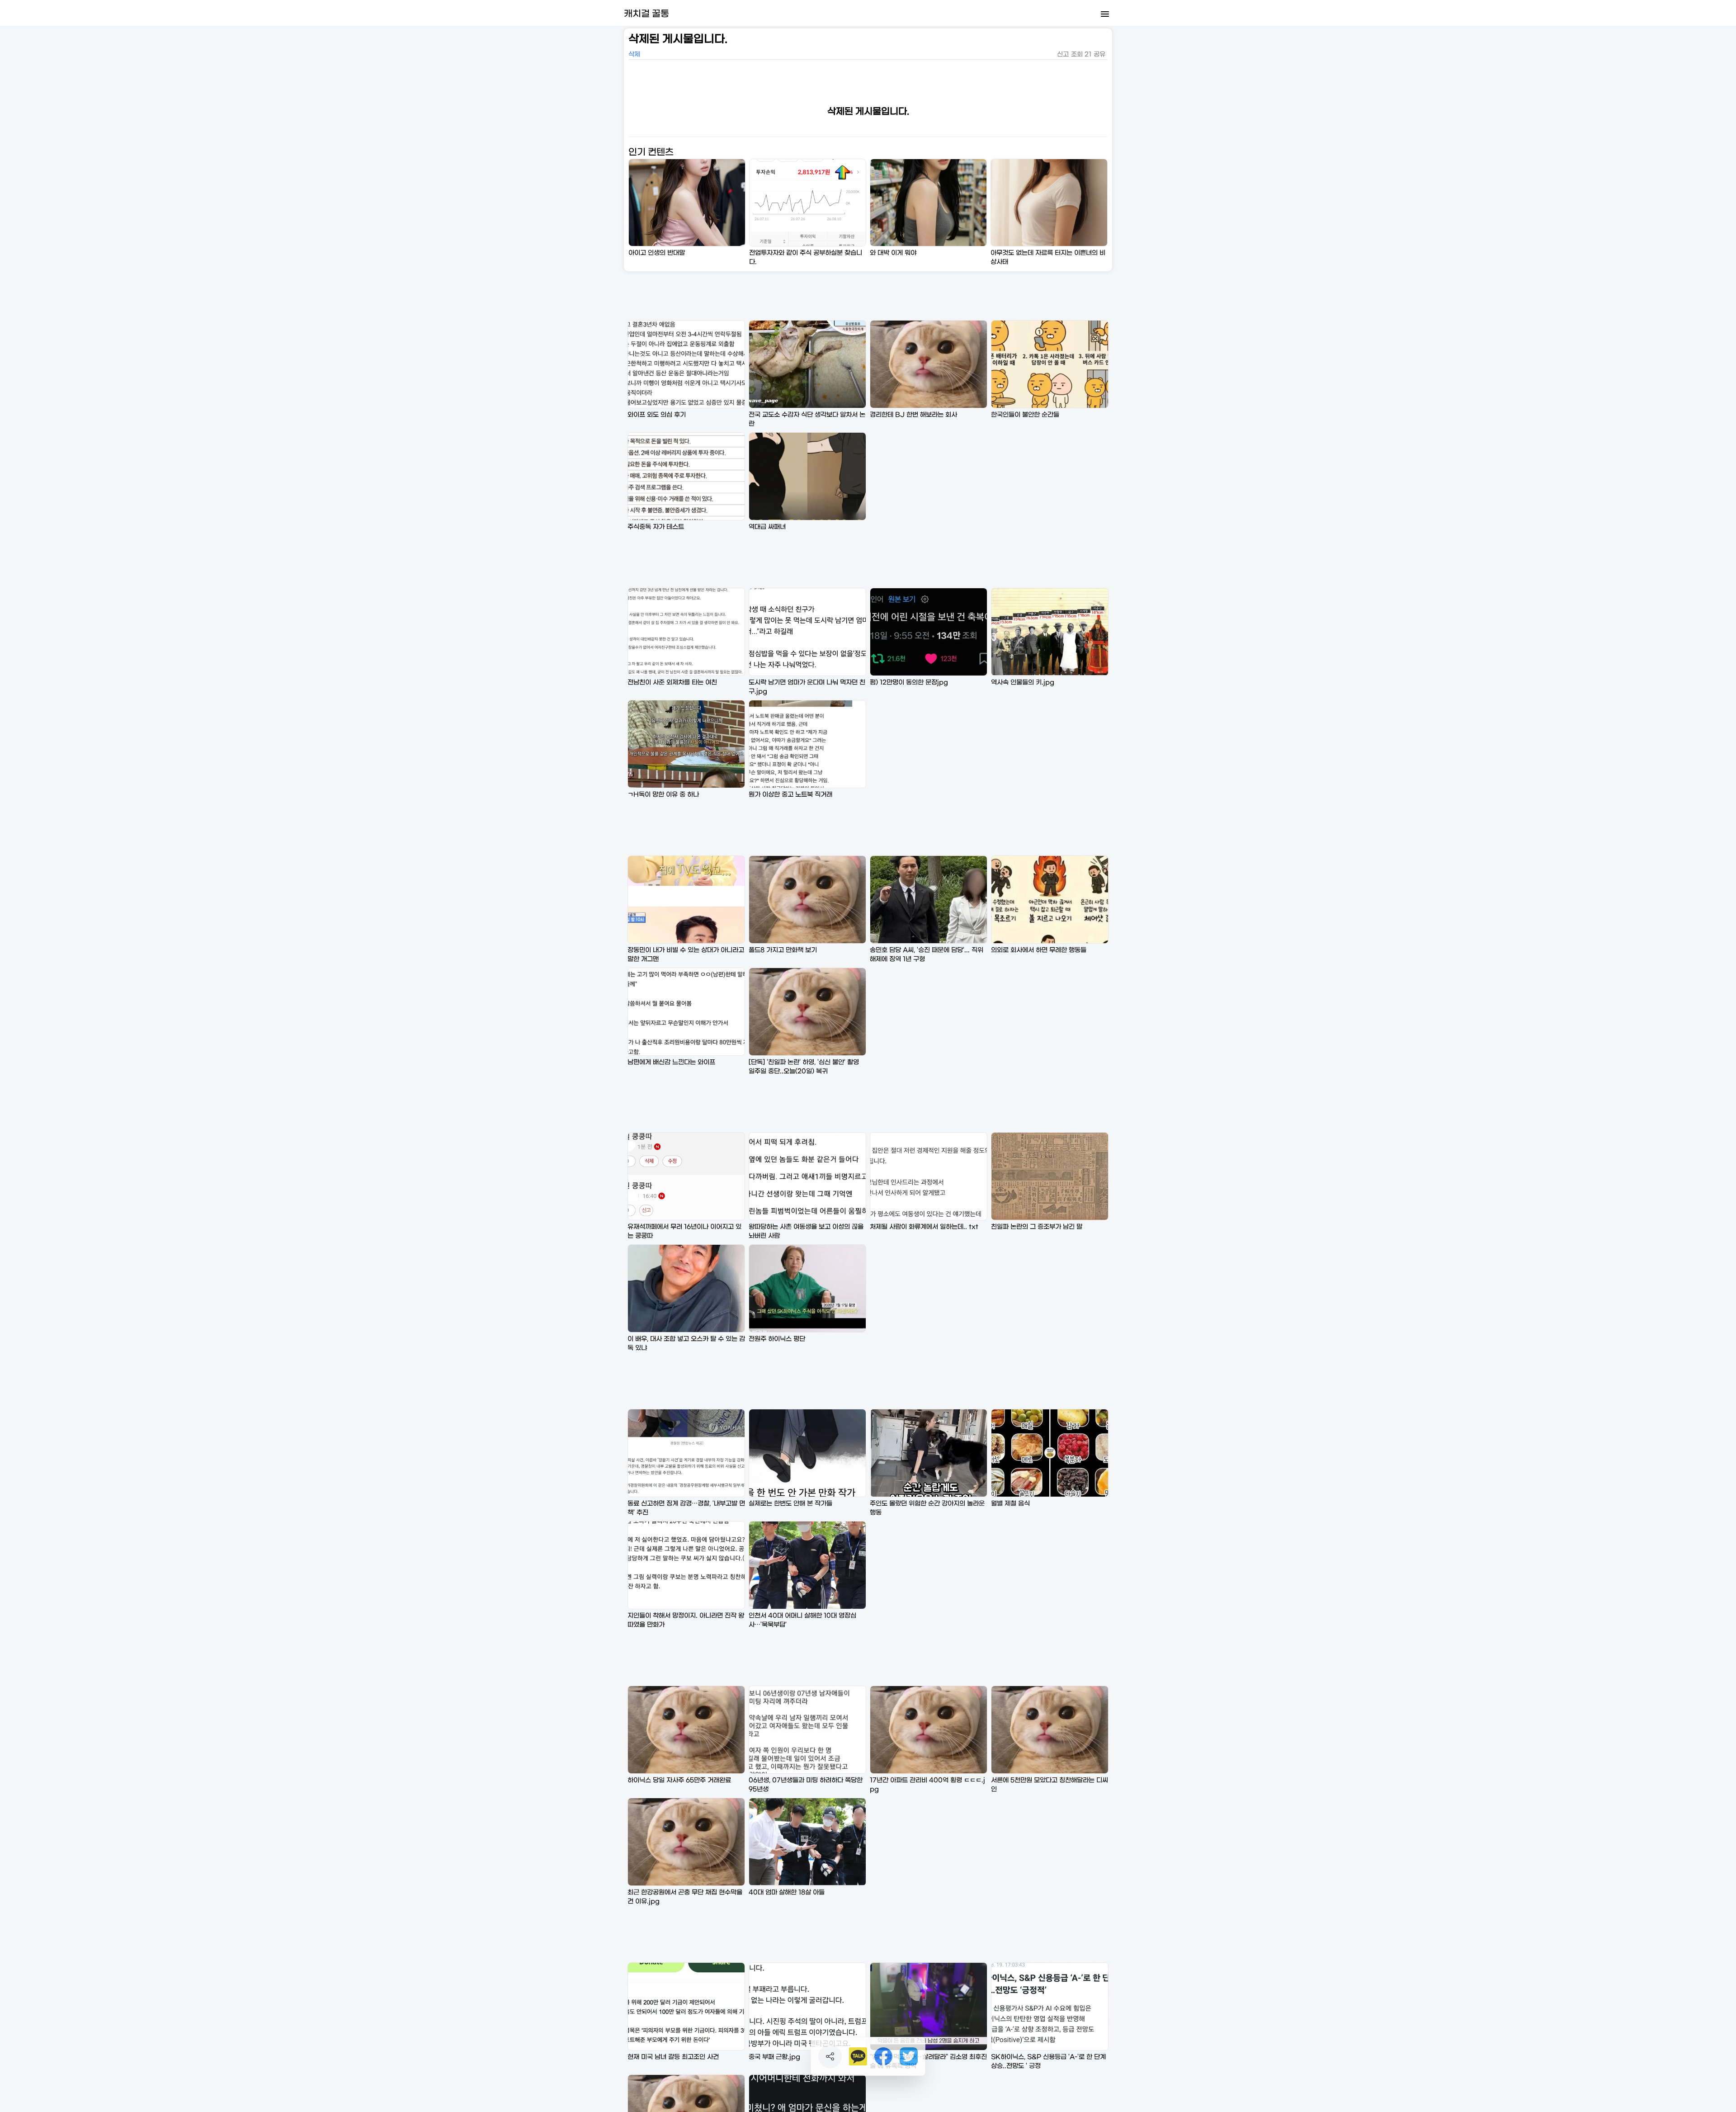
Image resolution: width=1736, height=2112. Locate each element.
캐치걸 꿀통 (646, 14)
